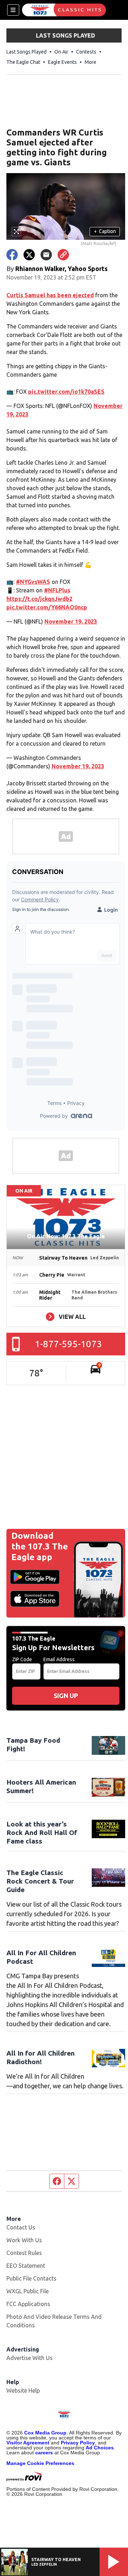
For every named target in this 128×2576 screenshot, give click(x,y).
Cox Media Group (45, 2433)
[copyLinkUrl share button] (63, 255)
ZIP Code (22, 1659)
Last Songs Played (26, 52)
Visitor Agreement (28, 2443)
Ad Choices (100, 2448)
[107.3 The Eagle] (64, 10)
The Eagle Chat (23, 62)
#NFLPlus (57, 590)
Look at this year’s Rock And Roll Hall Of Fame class (42, 1833)
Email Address (59, 1659)
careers (44, 2453)
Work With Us (24, 2240)
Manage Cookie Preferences (40, 2463)
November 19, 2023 (71, 621)
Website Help (23, 2390)
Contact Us (21, 2227)
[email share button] (46, 255)
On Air (61, 52)
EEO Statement (26, 2266)
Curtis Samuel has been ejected (50, 295)
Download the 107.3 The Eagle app (40, 1546)
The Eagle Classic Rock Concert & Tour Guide (40, 1881)
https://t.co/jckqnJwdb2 (39, 599)
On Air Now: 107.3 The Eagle (66, 1236)
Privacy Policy (78, 2443)
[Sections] (13, 10)
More (90, 62)
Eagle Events (62, 62)
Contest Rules (24, 2253)
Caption (105, 231)
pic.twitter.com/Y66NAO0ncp (47, 607)
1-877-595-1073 (68, 1344)
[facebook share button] (12, 255)
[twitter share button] (29, 255)
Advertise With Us (30, 2358)
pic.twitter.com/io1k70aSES (66, 392)
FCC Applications (28, 2304)
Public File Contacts (31, 2278)
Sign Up (66, 1696)
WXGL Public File (28, 2291)
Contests (86, 52)
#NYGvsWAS (33, 582)
